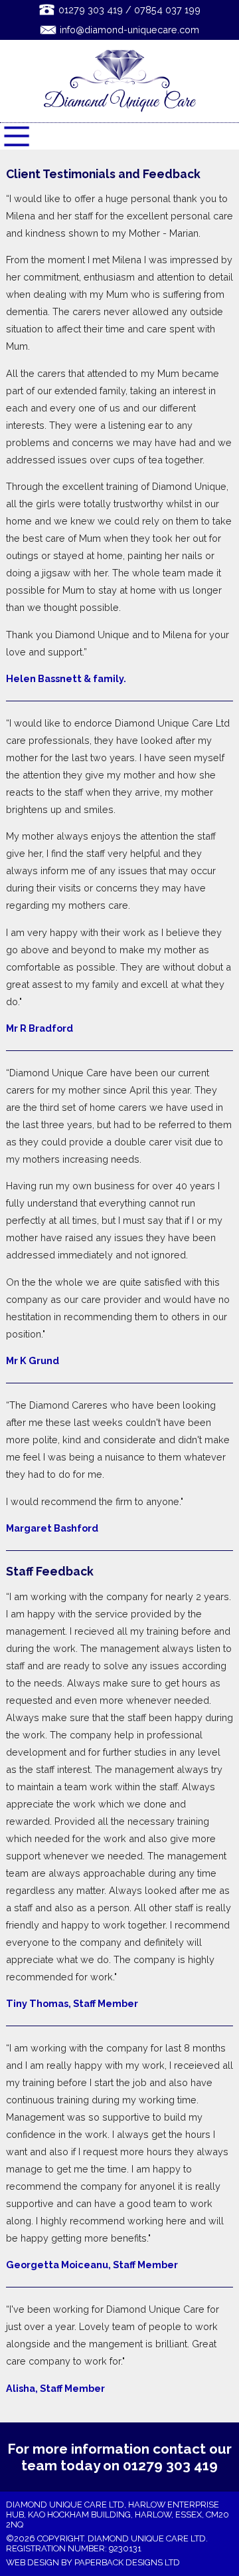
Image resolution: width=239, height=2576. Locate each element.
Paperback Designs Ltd (127, 2562)
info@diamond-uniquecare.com (129, 30)
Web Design (33, 2562)
